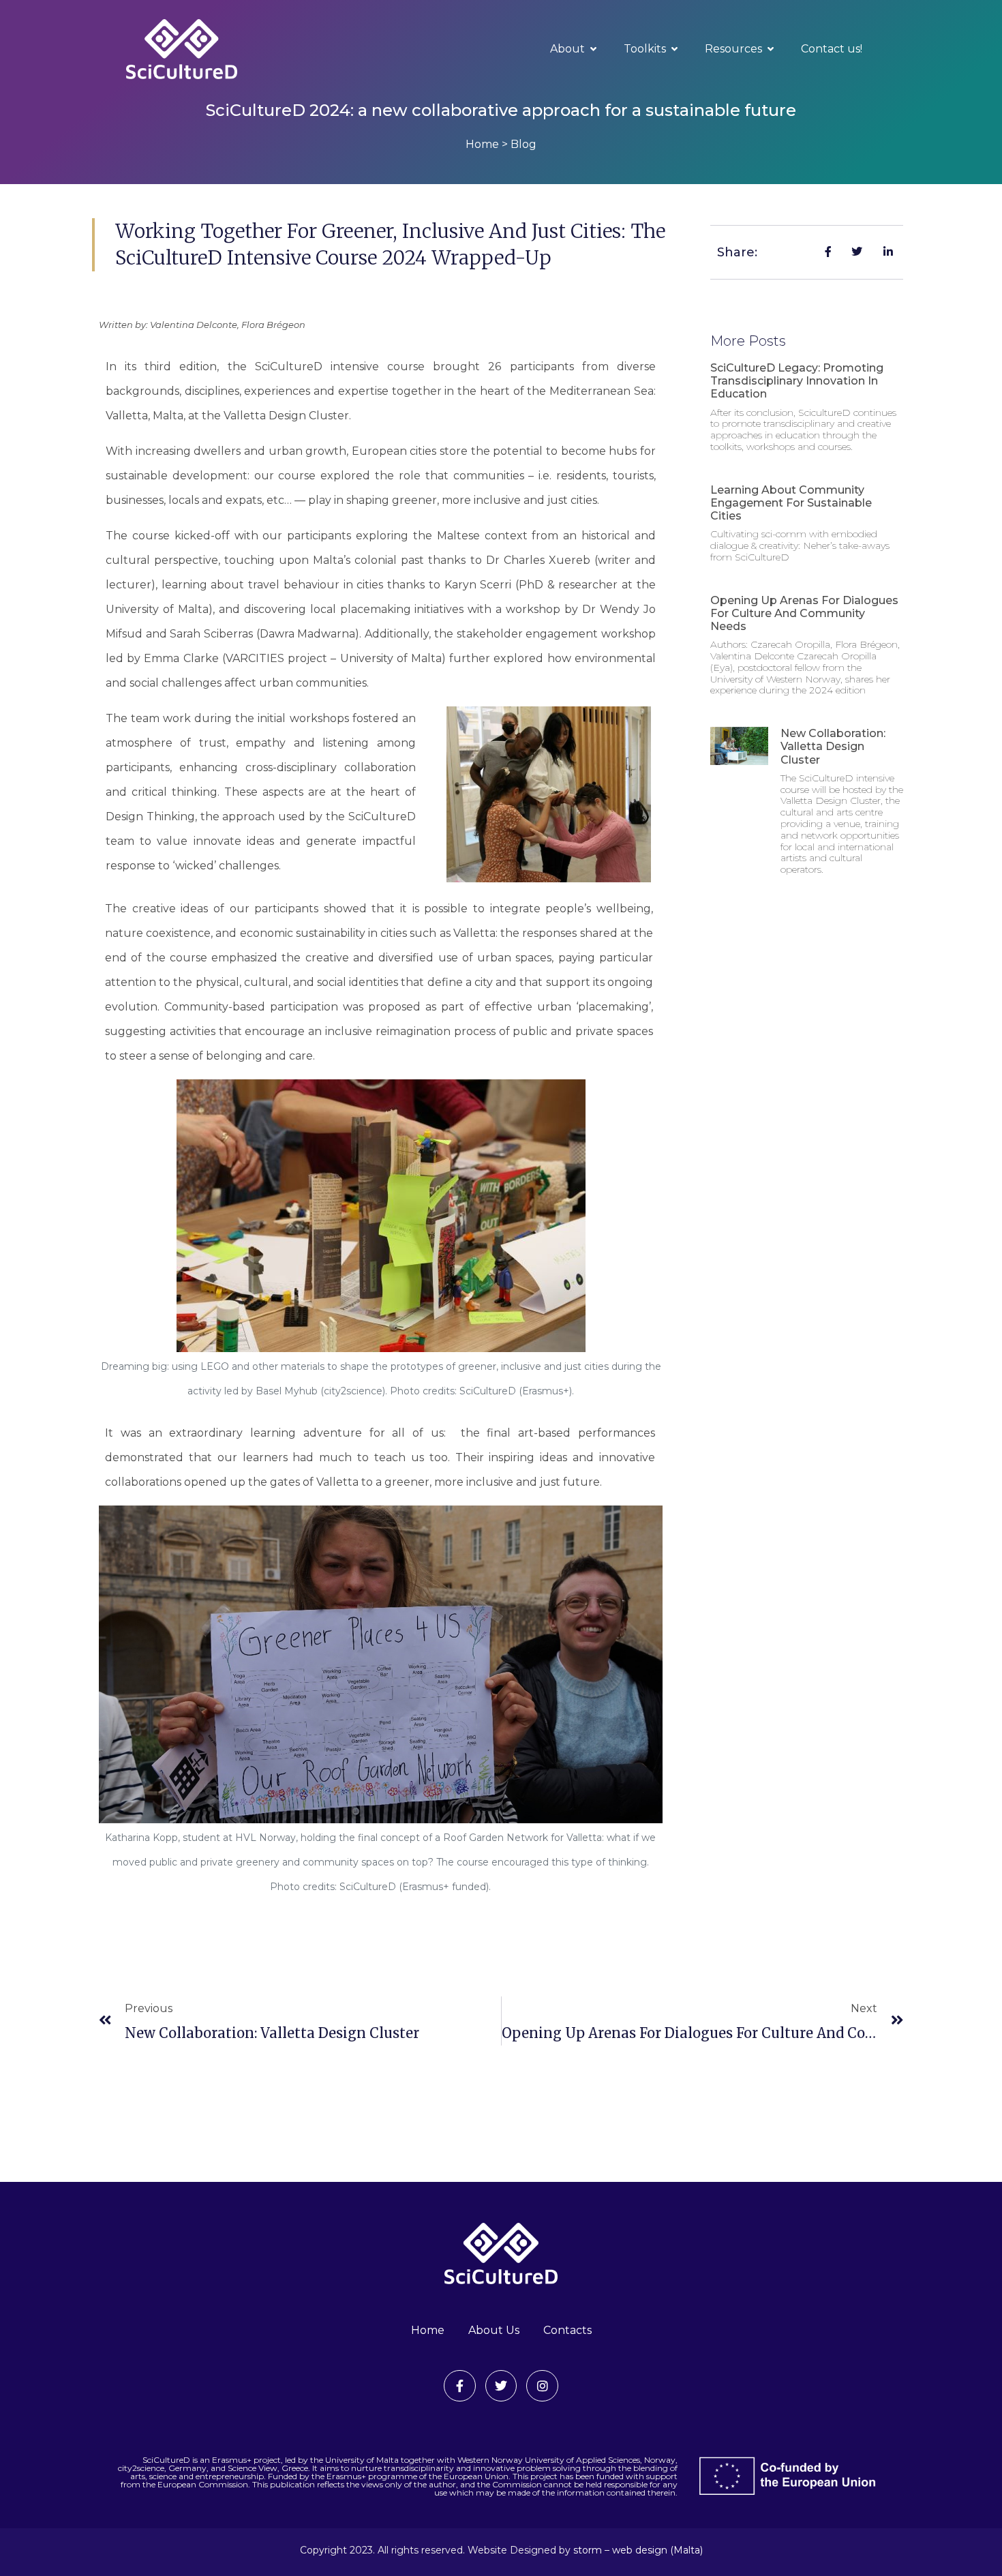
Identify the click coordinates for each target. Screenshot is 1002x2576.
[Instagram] (542, 2386)
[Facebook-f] (460, 2386)
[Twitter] (501, 2386)
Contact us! (832, 49)
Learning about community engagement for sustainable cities (791, 503)
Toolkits (645, 49)
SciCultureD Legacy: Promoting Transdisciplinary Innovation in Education (797, 381)
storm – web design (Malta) (638, 2550)
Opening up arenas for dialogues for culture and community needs (804, 613)
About (567, 49)
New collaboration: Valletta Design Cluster (833, 746)
